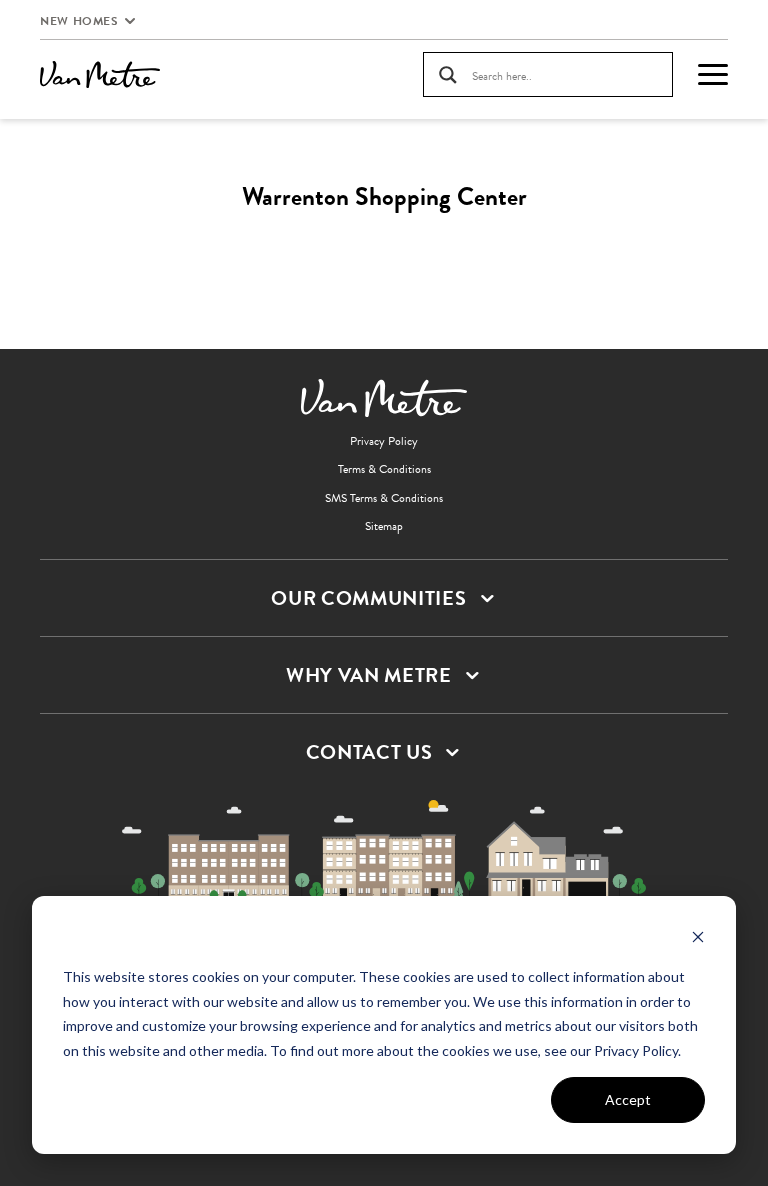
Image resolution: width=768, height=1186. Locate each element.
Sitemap (384, 526)
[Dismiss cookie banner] (698, 939)
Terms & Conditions (384, 469)
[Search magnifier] (448, 75)
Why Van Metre (369, 675)
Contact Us (369, 752)
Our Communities (368, 598)
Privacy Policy (384, 441)
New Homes (79, 21)
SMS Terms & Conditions (384, 498)
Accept (628, 1099)
